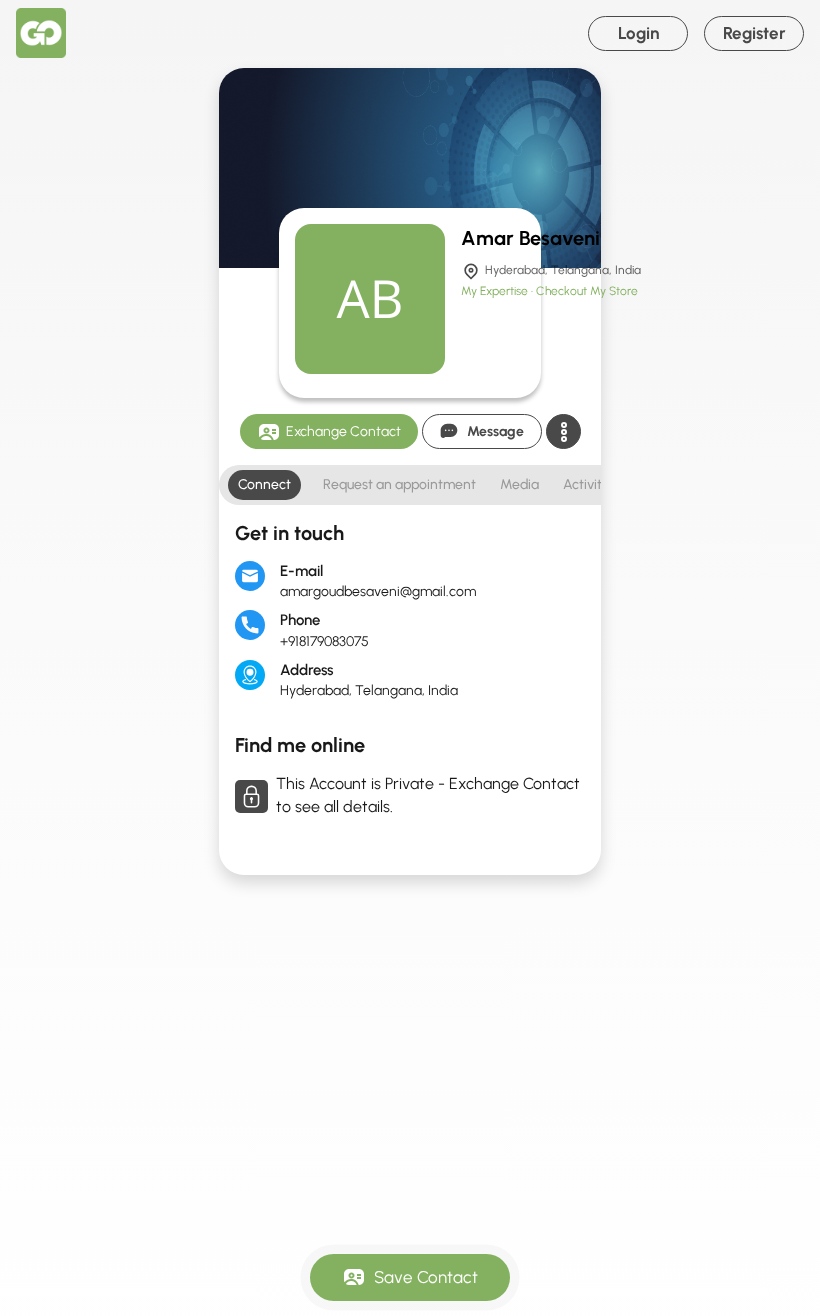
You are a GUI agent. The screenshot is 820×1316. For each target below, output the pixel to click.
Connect (264, 484)
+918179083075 (324, 641)
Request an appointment (399, 484)
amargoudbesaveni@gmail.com (378, 591)
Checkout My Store (587, 291)
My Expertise (496, 291)
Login (638, 33)
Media (519, 484)
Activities (591, 484)
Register (754, 33)
